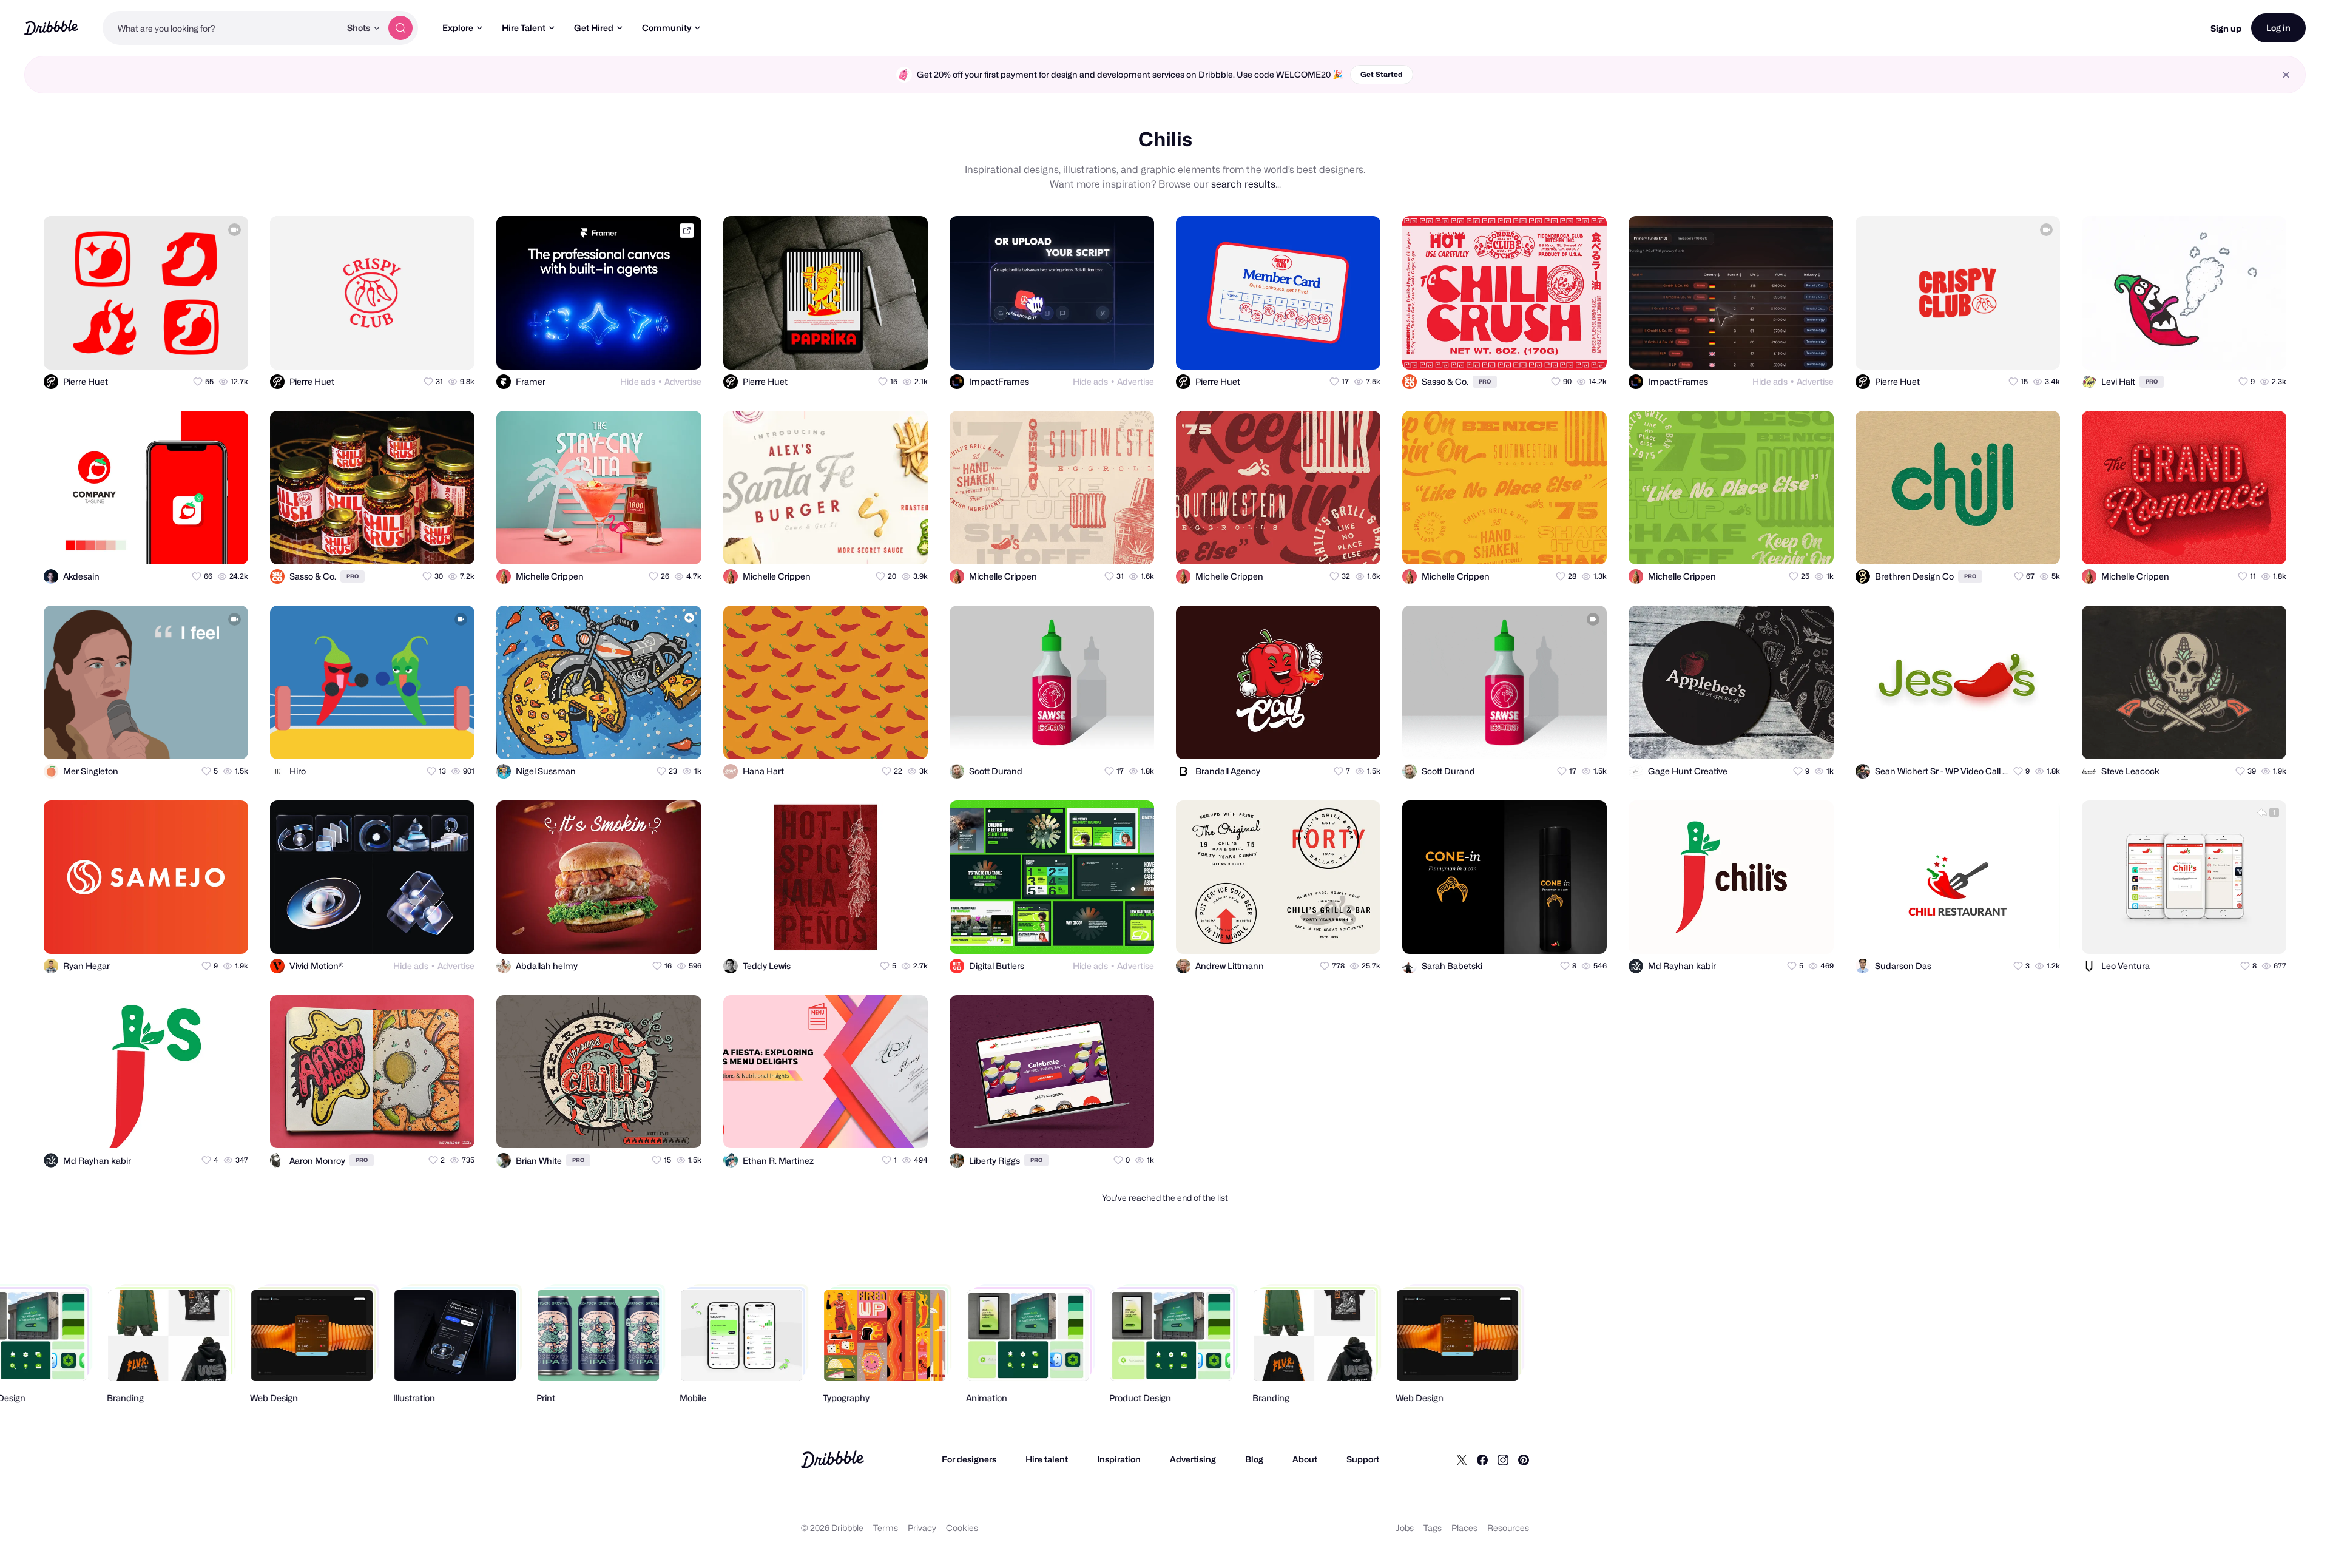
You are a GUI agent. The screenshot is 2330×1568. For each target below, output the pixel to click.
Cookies (962, 1528)
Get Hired (594, 28)
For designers (969, 1459)
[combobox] (221, 28)
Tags (1433, 1528)
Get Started (1382, 74)
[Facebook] (1482, 1459)
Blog (1254, 1459)
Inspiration (1119, 1459)
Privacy (922, 1528)
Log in (2278, 28)
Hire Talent (524, 28)
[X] (1462, 1459)
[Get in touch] (180, 350)
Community (667, 28)
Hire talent (1047, 1459)
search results (1243, 184)
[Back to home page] (51, 28)
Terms (886, 1528)
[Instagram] (1503, 1459)
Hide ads (638, 381)
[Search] (400, 28)
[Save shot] (204, 350)
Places (1464, 1528)
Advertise (683, 381)
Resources (1508, 1528)
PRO (1485, 381)
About (1305, 1459)
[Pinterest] (1524, 1459)
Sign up (2226, 28)
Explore (458, 28)
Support (1363, 1459)
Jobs (1405, 1528)
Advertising (1193, 1459)
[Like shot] (228, 350)
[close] (2286, 75)
